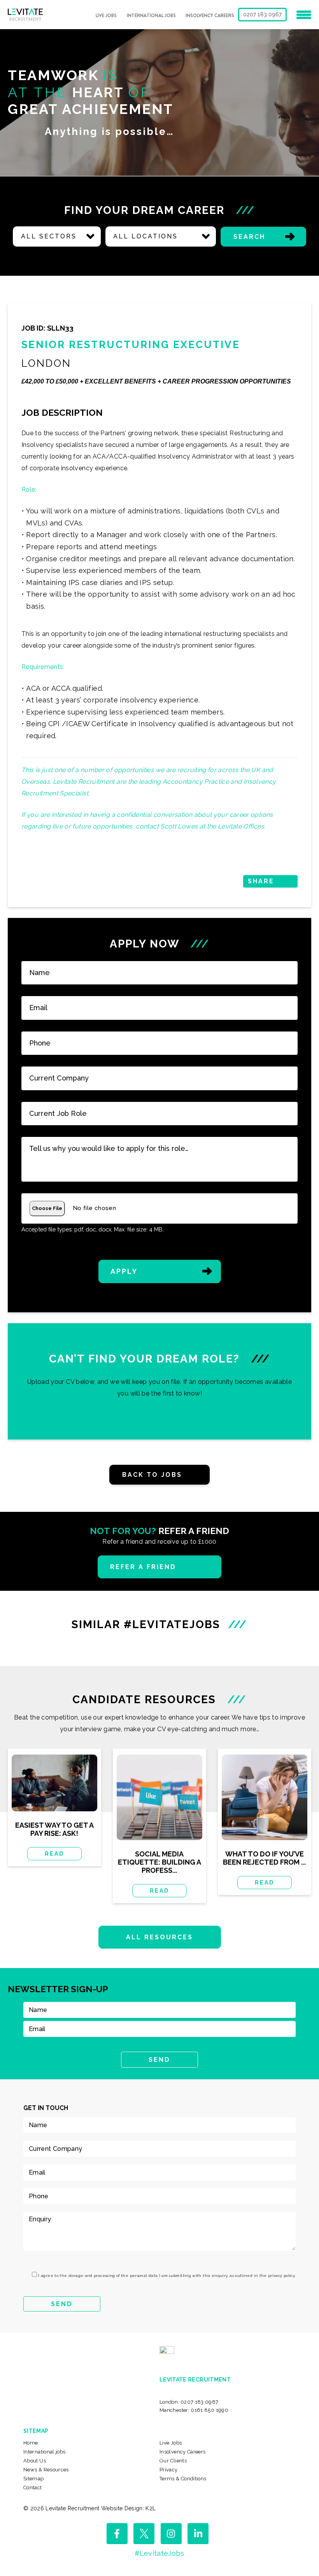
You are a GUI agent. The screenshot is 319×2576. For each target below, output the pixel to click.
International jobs (151, 16)
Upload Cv (159, 1381)
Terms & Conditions (183, 2479)
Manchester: (194, 2410)
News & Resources (46, 2470)
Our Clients (173, 2461)
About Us (35, 2461)
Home (31, 2443)
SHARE (261, 881)
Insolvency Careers (210, 16)
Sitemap (34, 2479)
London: (189, 2402)
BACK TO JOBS (152, 1475)
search (249, 237)
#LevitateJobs (159, 2553)
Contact (33, 2488)
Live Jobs (106, 16)
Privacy (169, 2470)
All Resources (160, 1937)
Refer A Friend (143, 1567)
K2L (151, 2508)
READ (54, 1854)
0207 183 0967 (262, 14)
